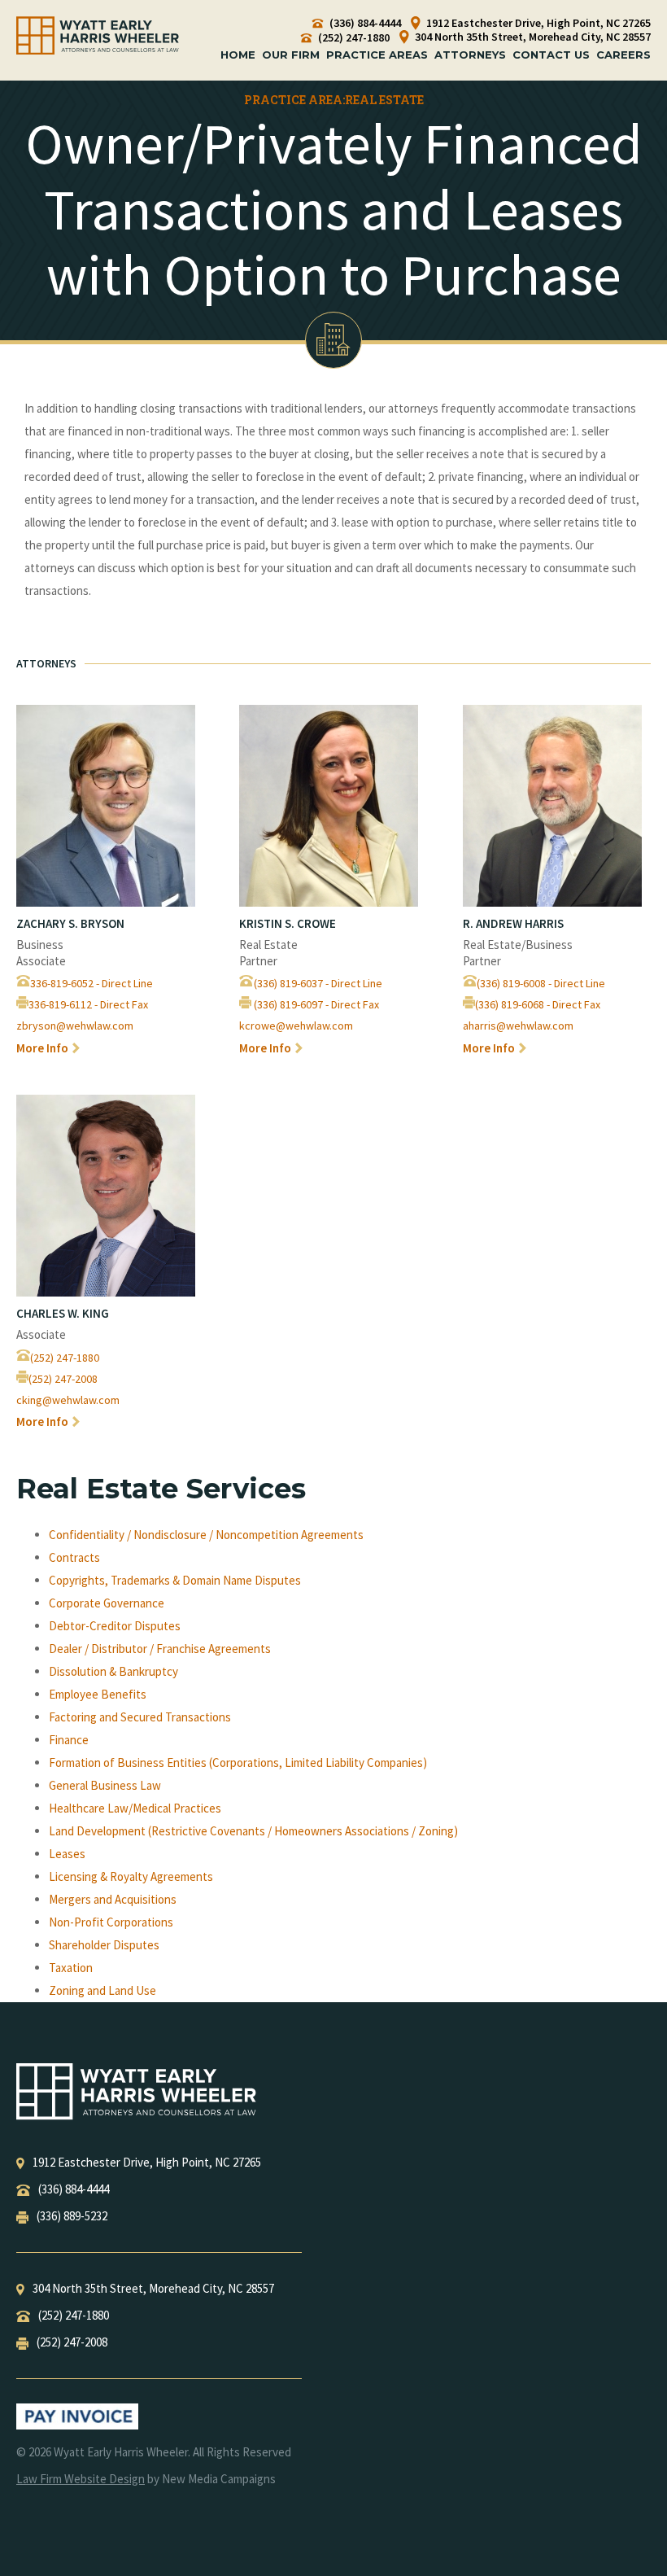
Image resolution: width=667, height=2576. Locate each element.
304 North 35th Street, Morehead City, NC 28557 (532, 37)
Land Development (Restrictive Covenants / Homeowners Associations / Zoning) (253, 1831)
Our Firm (291, 55)
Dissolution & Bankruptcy (113, 1671)
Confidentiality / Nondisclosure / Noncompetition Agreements (206, 1535)
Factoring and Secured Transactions (140, 1717)
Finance (69, 1740)
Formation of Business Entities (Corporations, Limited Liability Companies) (238, 1763)
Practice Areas (377, 55)
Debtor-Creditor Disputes (115, 1626)
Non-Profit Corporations (111, 1922)
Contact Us (551, 55)
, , (147, 2162)
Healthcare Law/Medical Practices (135, 1808)
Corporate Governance (107, 1603)
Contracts (74, 1557)
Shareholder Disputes (104, 1945)
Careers (623, 55)
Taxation (71, 1968)
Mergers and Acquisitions (113, 1899)
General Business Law (105, 1785)
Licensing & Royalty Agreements (131, 1876)
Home (238, 55)
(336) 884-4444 (364, 23)
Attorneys (470, 55)
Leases (67, 1854)
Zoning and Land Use (102, 1990)
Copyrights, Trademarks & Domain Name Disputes (175, 1580)
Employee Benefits (98, 1694)
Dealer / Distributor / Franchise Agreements (160, 1649)
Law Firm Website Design (81, 2479)
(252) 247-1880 (353, 38)
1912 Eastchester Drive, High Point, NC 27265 (537, 23)
